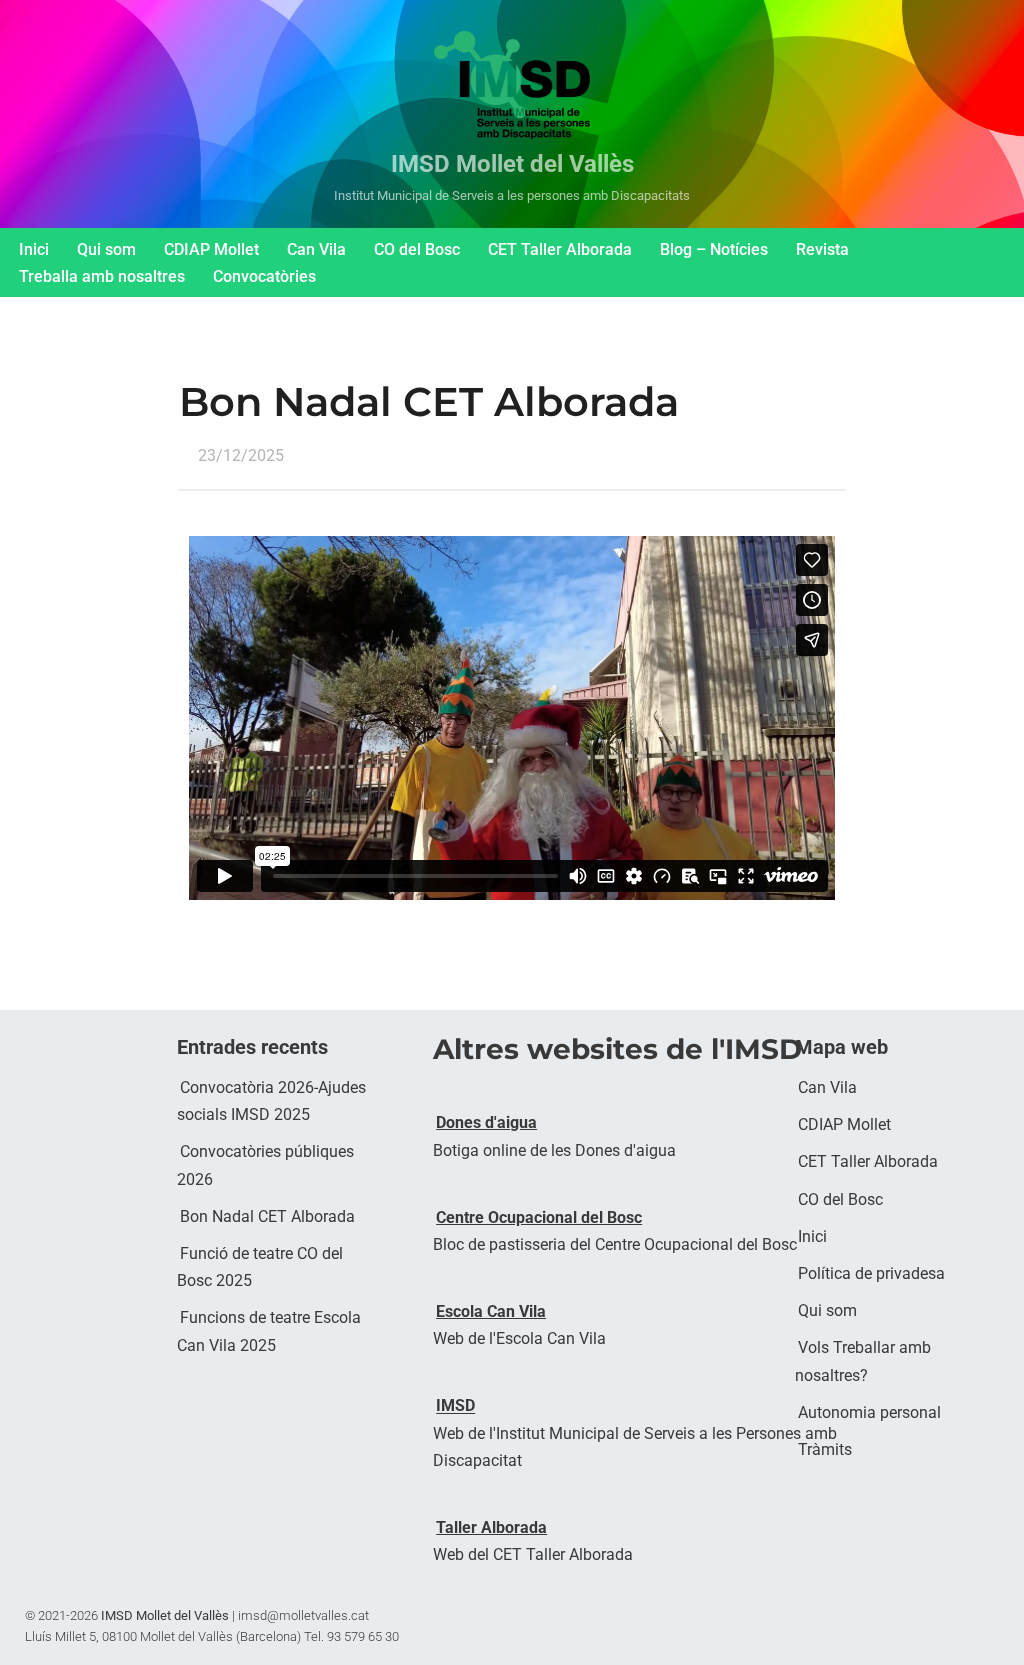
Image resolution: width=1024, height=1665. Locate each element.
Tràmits (825, 1449)
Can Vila (316, 249)
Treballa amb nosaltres (102, 276)
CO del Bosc (417, 249)
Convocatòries (264, 276)
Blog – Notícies (714, 249)
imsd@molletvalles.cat (303, 1615)
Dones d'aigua (486, 1122)
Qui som (106, 249)
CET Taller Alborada (560, 249)
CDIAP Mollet (211, 249)
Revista (822, 249)
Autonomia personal (869, 1412)
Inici (34, 249)
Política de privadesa (871, 1273)
